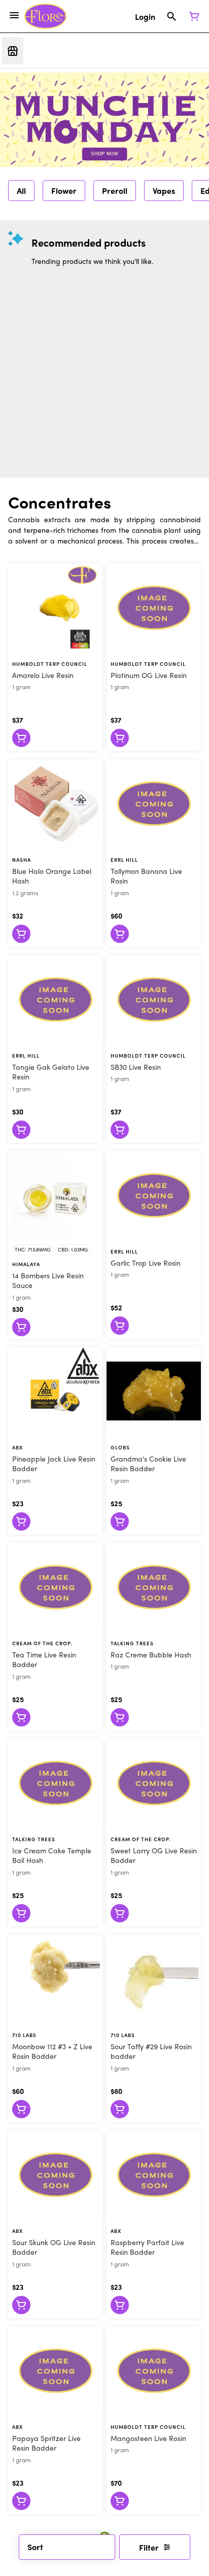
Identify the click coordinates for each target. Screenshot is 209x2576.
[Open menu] (14, 15)
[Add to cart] (21, 738)
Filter (149, 2547)
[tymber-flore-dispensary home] (45, 16)
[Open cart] (192, 16)
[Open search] (172, 16)
